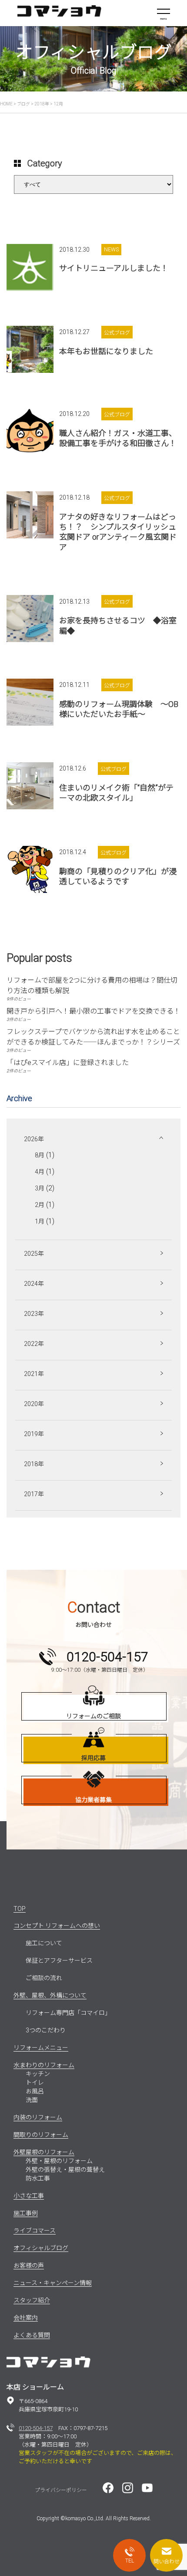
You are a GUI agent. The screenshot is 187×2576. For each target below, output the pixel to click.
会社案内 (26, 2318)
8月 (40, 1155)
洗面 (32, 2100)
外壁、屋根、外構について (50, 1995)
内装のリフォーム (38, 2117)
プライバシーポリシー (61, 2490)
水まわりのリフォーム (44, 2065)
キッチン (38, 2074)
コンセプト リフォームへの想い (57, 1926)
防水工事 (38, 2178)
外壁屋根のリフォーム (44, 2152)
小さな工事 (29, 2196)
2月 (40, 1205)
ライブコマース (35, 2231)
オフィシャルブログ (41, 2248)
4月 (40, 1172)
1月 (40, 1221)
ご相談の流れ (44, 1978)
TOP (20, 1909)
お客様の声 (29, 2265)
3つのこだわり (46, 2030)
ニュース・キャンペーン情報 (53, 2283)
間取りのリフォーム (41, 2135)
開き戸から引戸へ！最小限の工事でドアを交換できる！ (93, 1011)
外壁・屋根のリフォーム (59, 2161)
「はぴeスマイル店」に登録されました (68, 1063)
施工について (44, 1943)
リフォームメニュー (41, 2048)
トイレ (35, 2082)
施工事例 (26, 2213)
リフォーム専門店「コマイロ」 (68, 2013)
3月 (40, 1188)
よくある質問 (32, 2335)
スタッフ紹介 (32, 2300)
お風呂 (35, 2091)
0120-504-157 (36, 2428)
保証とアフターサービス (59, 1961)
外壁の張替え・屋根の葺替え (65, 2170)
